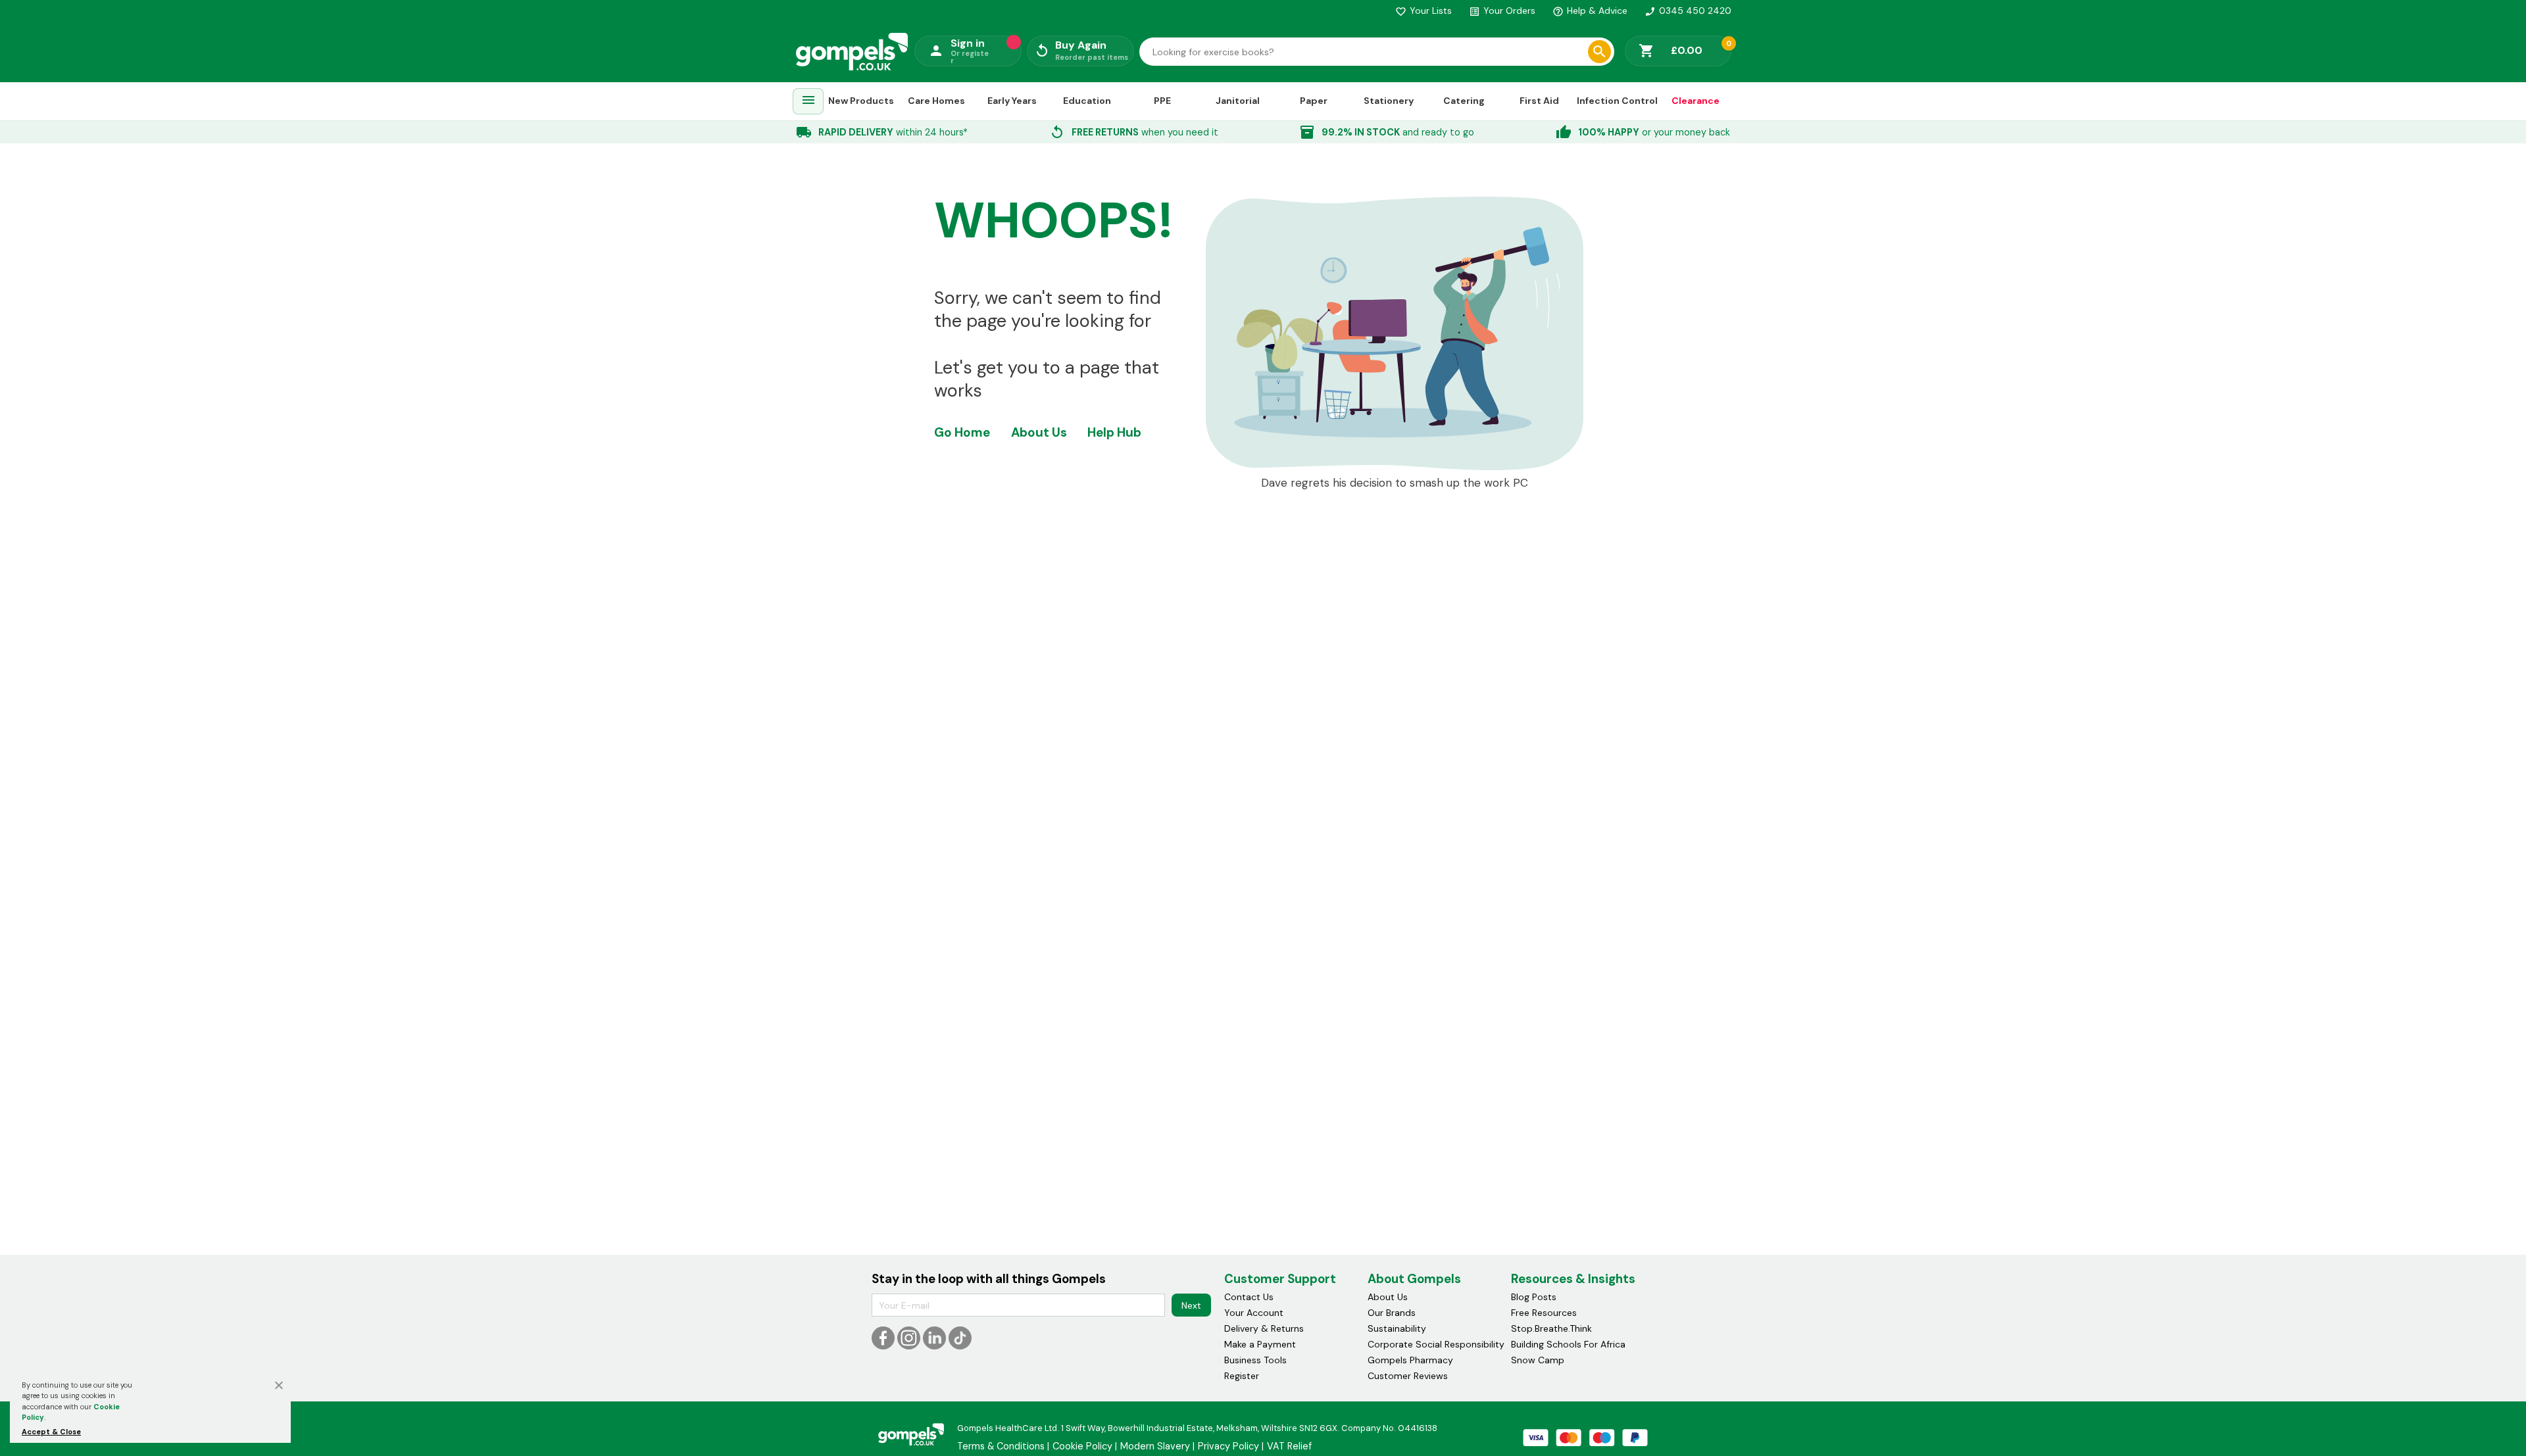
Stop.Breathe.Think (1551, 1328)
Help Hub (1114, 432)
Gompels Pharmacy (1410, 1360)
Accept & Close (51, 1432)
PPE (1162, 101)
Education (1087, 101)
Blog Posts (1534, 1297)
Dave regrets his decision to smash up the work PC (1395, 483)
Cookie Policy (1082, 1446)
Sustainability (1397, 1328)
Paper (1314, 101)
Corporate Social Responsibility (1436, 1344)
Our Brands (1392, 1313)
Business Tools (1255, 1360)
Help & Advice (1590, 11)
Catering (1464, 101)
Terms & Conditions (1001, 1446)
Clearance (1696, 101)
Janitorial (1238, 101)
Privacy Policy (1228, 1446)
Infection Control (1617, 101)
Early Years (1012, 101)
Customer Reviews (1408, 1376)
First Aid (1539, 101)
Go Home (962, 432)
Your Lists (1424, 11)
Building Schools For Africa (1568, 1344)
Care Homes (936, 101)
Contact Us (1249, 1297)
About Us (1039, 432)
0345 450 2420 (1688, 11)
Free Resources (1544, 1313)
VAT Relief (1289, 1446)
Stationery (1389, 101)
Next (1191, 1305)
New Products (861, 101)
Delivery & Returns (1264, 1328)
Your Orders (1502, 11)
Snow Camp (1538, 1360)
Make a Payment (1260, 1344)
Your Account (1254, 1313)
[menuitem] (808, 102)
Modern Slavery (1155, 1446)
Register (1242, 1376)
